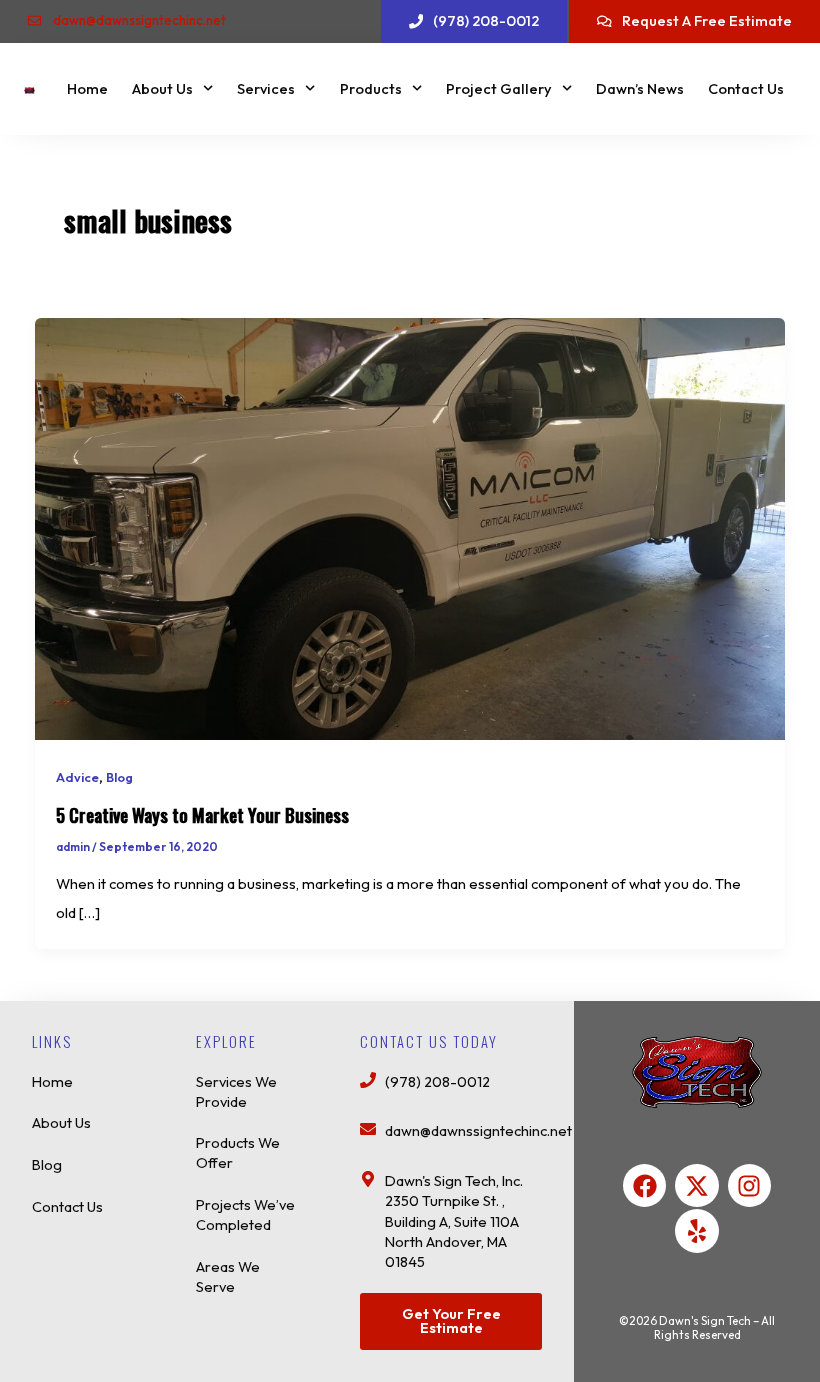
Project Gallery (499, 88)
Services (266, 88)
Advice (77, 777)
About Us (162, 88)
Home (87, 88)
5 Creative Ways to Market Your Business (202, 814)
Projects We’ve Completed (245, 1214)
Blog (119, 777)
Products (371, 88)
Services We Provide (236, 1091)
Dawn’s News (640, 88)
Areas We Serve (228, 1276)
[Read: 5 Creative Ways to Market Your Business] (410, 527)
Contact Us (746, 88)
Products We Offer (238, 1152)
